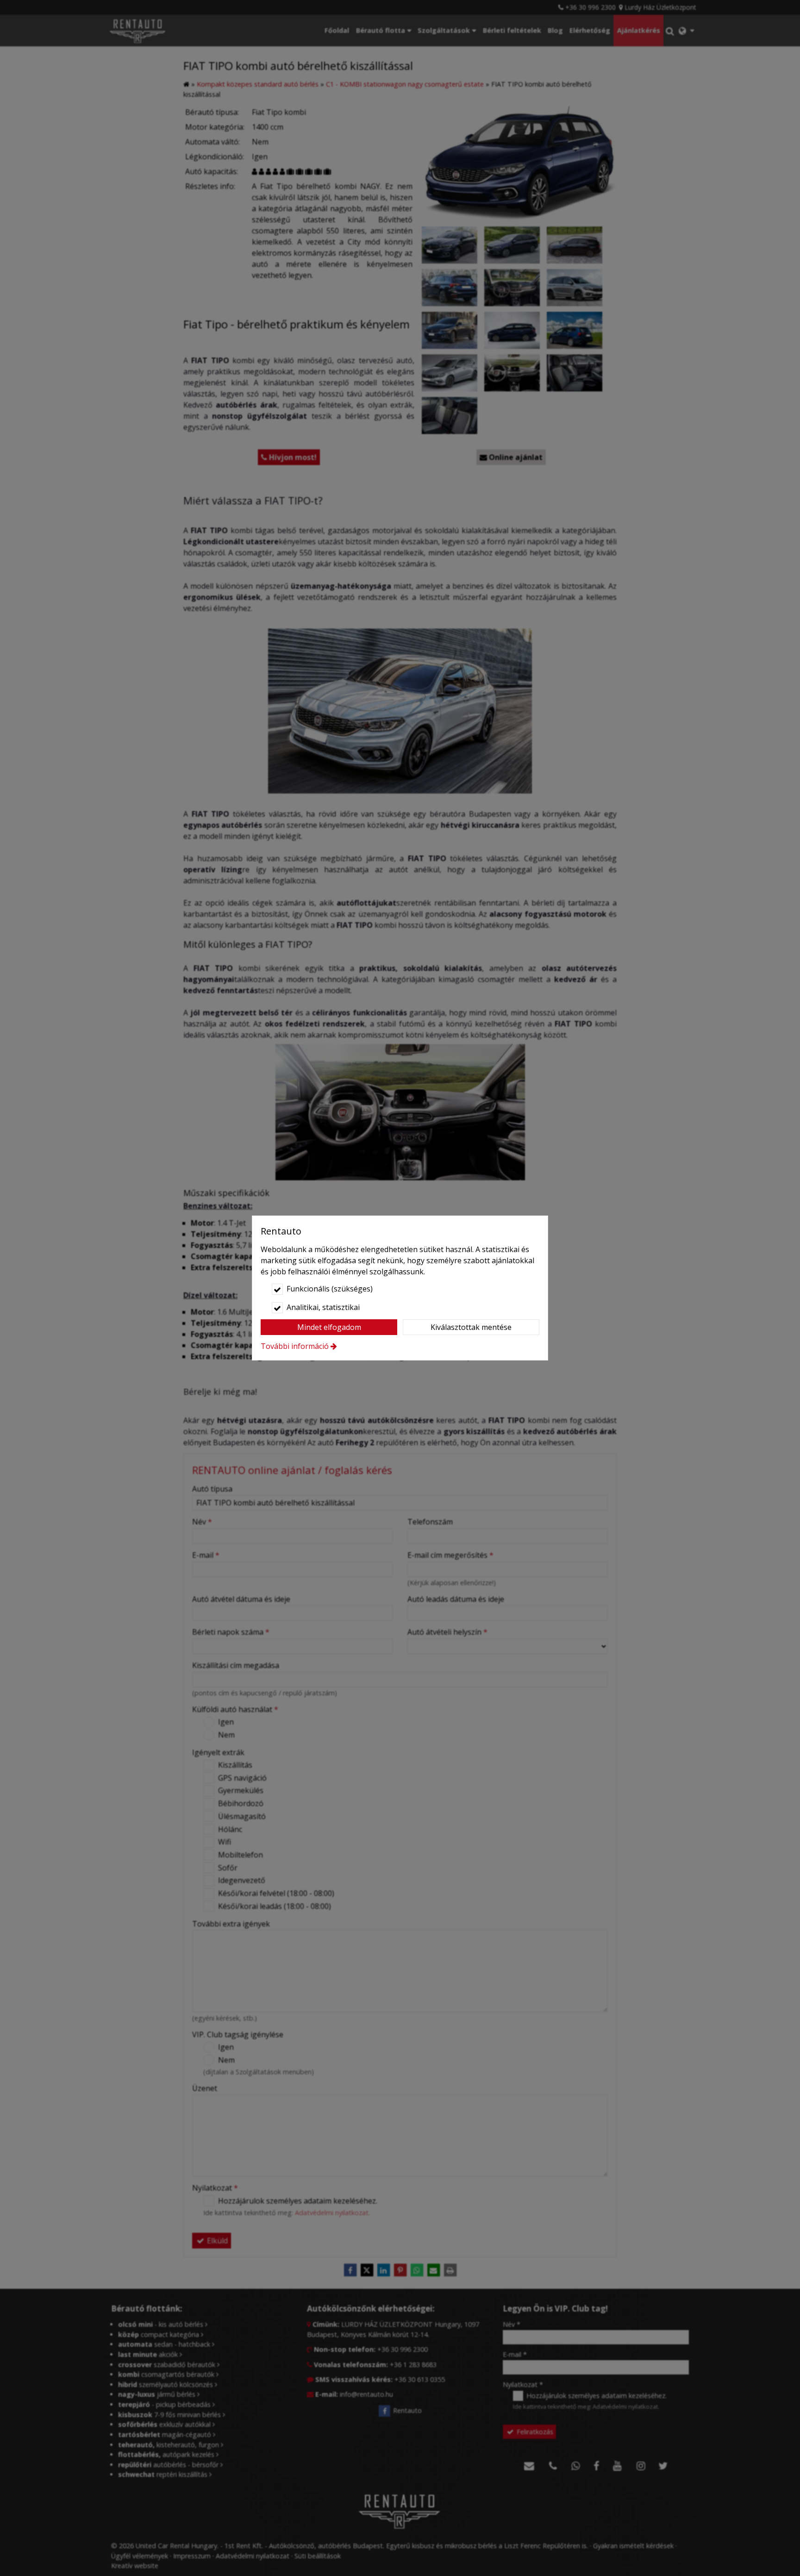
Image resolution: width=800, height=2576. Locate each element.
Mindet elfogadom (329, 1327)
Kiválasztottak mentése (471, 1327)
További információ (295, 1346)
